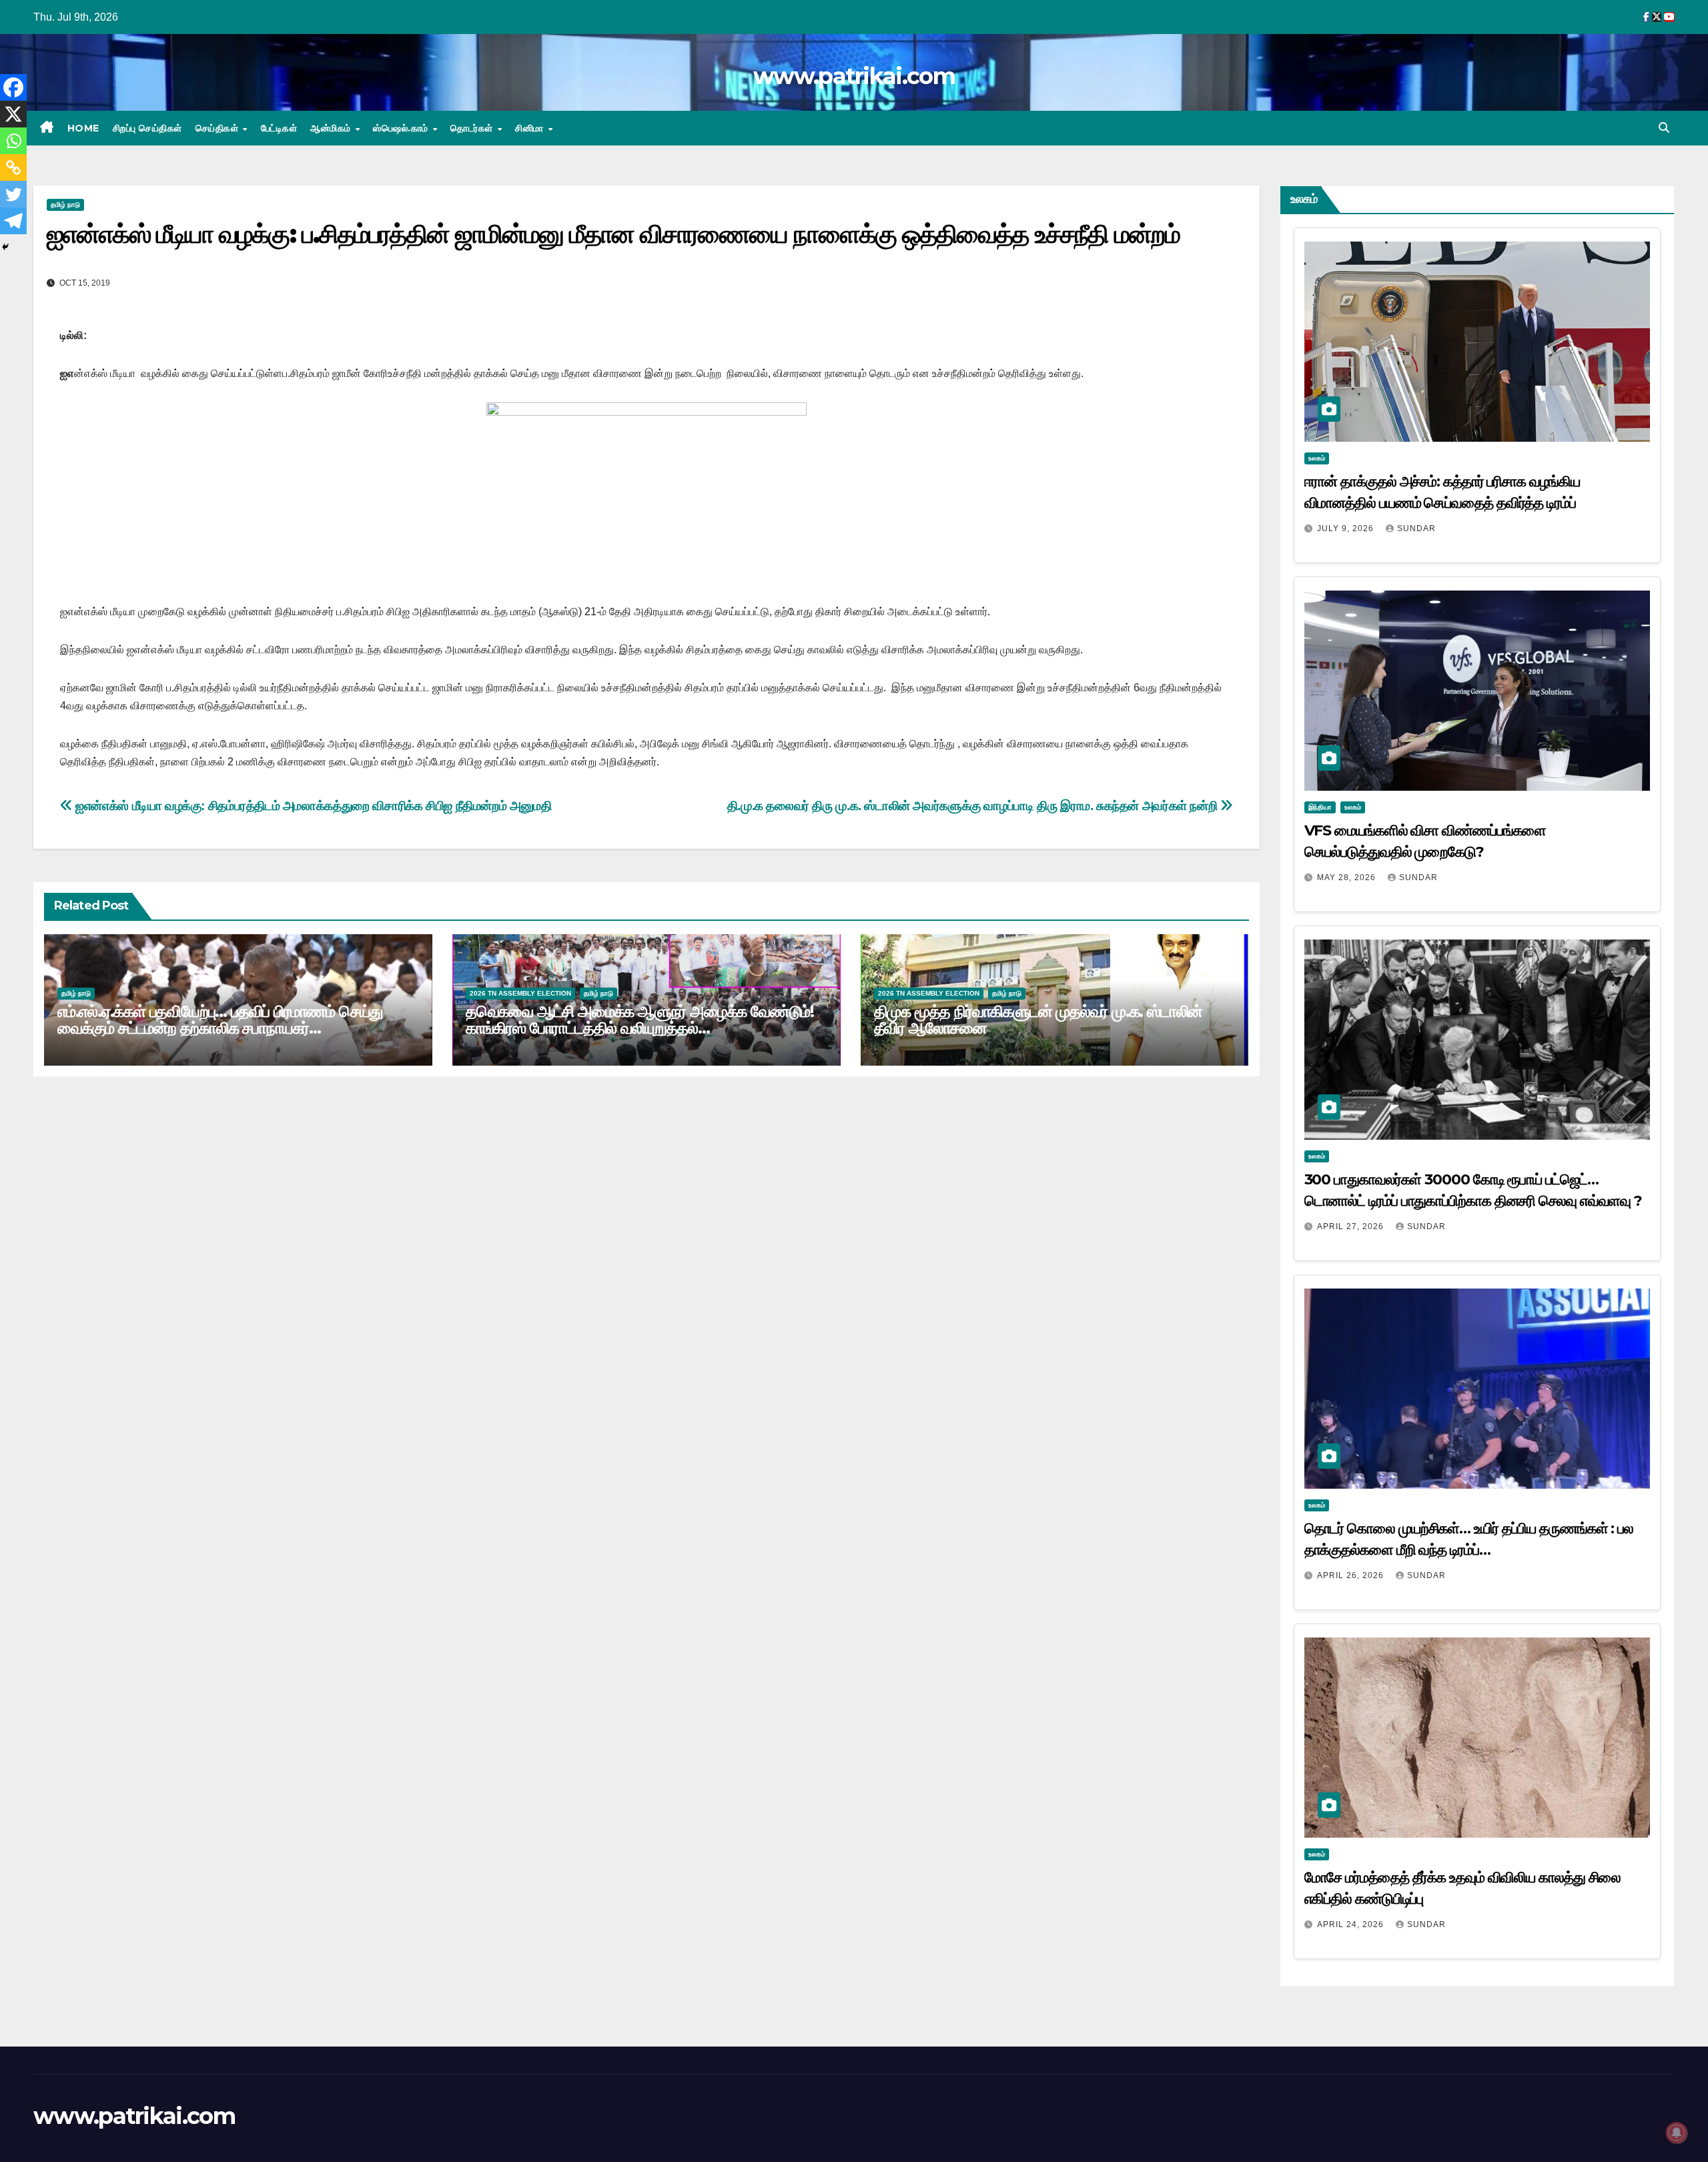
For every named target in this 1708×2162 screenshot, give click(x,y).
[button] (1664, 128)
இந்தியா (1320, 807)
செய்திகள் (219, 128)
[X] (13, 114)
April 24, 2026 (1352, 1924)
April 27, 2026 (1352, 1226)
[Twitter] (13, 194)
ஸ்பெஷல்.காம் (402, 128)
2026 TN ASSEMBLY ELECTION (520, 993)
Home (83, 128)
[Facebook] (13, 87)
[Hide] (5, 247)
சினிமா (531, 128)
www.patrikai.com (854, 76)
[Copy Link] (13, 167)
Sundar (1416, 528)
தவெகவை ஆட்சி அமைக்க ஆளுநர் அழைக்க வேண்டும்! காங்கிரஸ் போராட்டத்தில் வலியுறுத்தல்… (640, 1020)
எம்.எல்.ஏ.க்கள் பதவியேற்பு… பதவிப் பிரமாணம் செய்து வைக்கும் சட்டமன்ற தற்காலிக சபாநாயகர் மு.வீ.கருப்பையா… (220, 1028)
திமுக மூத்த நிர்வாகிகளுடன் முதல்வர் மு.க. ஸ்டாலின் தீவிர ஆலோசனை (1038, 1020)
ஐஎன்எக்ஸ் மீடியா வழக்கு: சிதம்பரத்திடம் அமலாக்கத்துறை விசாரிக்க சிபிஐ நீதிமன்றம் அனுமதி (312, 806)
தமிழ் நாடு (65, 205)
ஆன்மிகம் (332, 128)
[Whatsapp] (13, 141)
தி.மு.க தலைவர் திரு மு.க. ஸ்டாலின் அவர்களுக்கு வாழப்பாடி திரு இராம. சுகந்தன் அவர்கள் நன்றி (974, 806)
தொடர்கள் (473, 128)
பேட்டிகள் (279, 128)
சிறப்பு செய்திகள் (147, 128)
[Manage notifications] (1677, 2133)
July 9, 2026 (1347, 528)
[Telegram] (13, 221)
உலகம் (1317, 458)
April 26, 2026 (1352, 1575)
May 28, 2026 (1348, 877)
